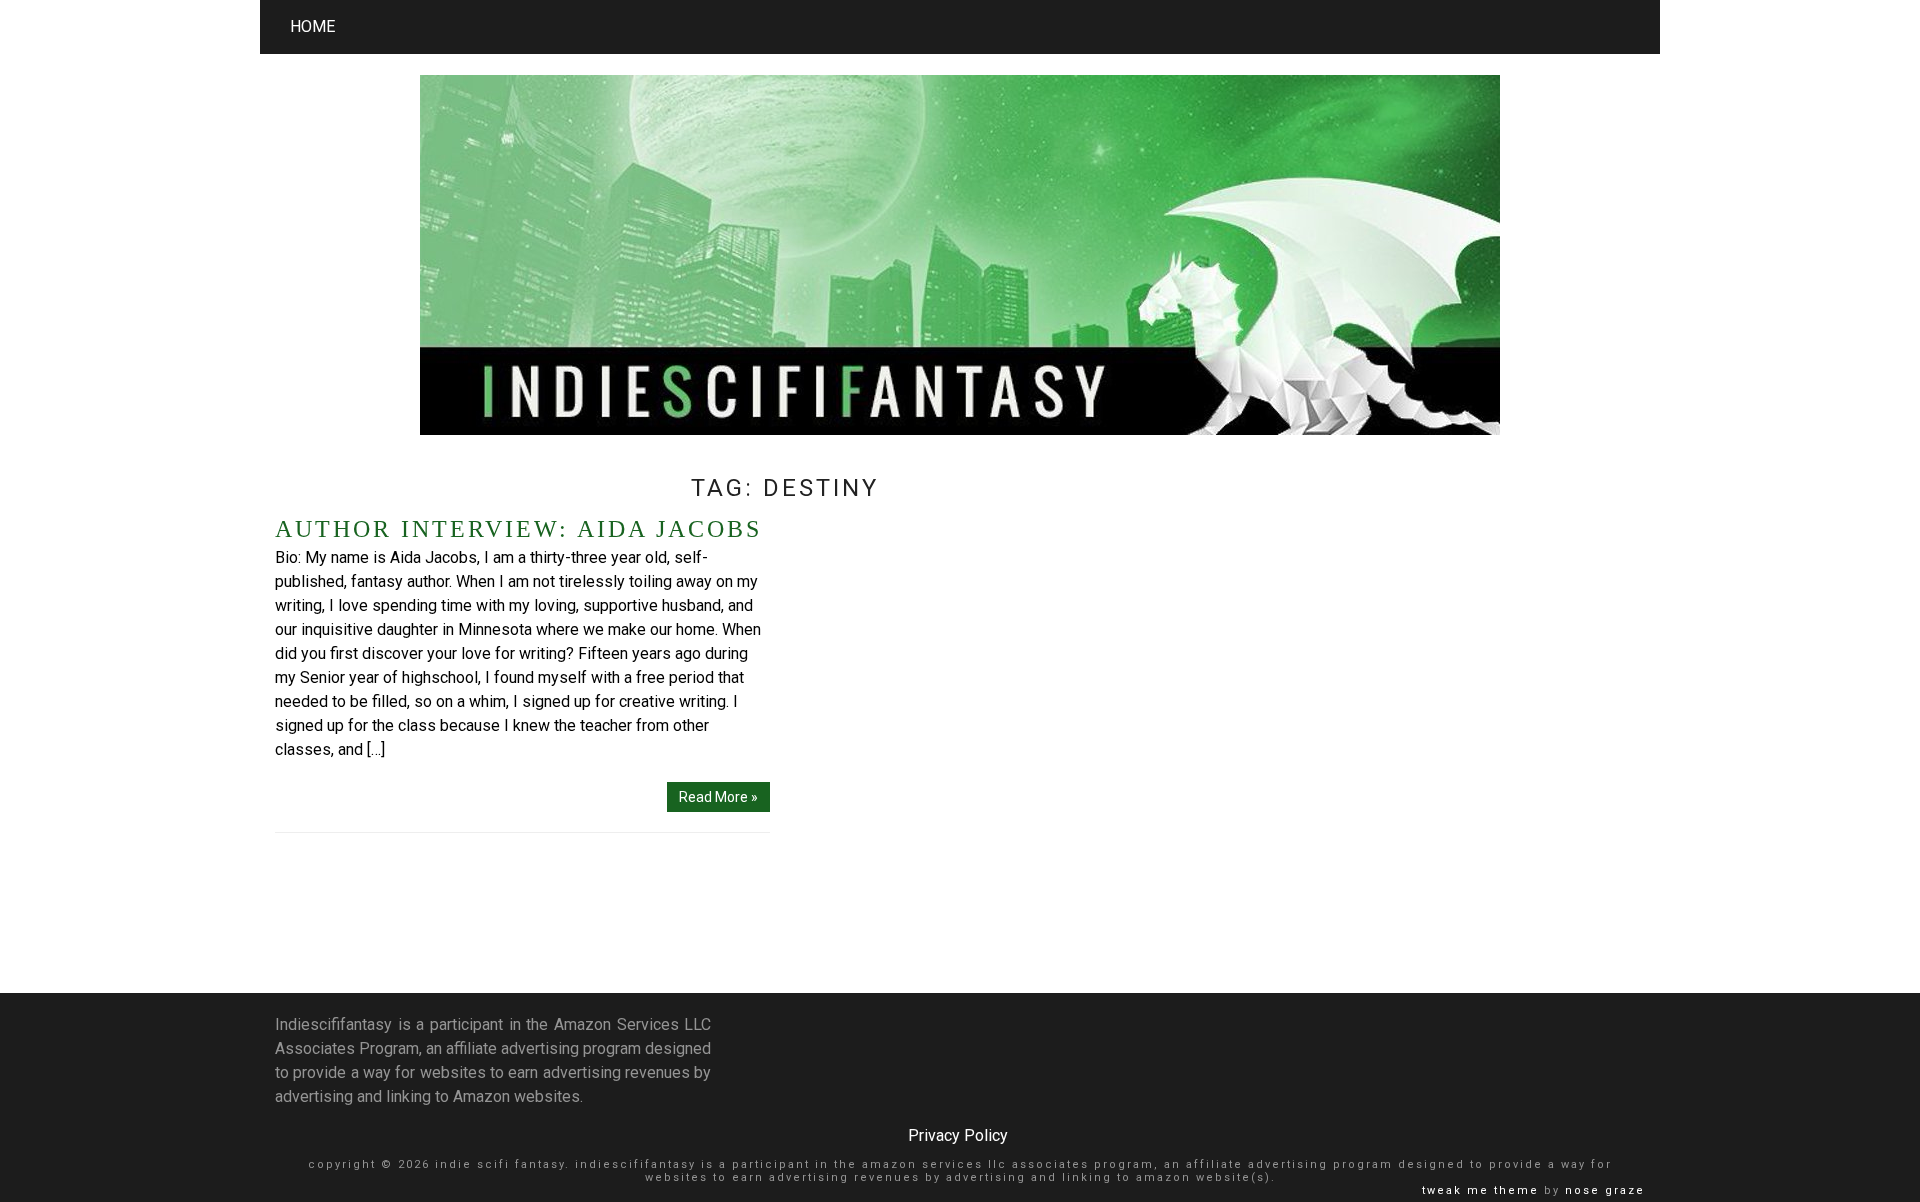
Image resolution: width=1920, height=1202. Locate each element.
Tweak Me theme (1480, 1190)
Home (312, 26)
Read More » (718, 797)
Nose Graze (1605, 1190)
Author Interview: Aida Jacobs (518, 529)
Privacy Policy (958, 1135)
